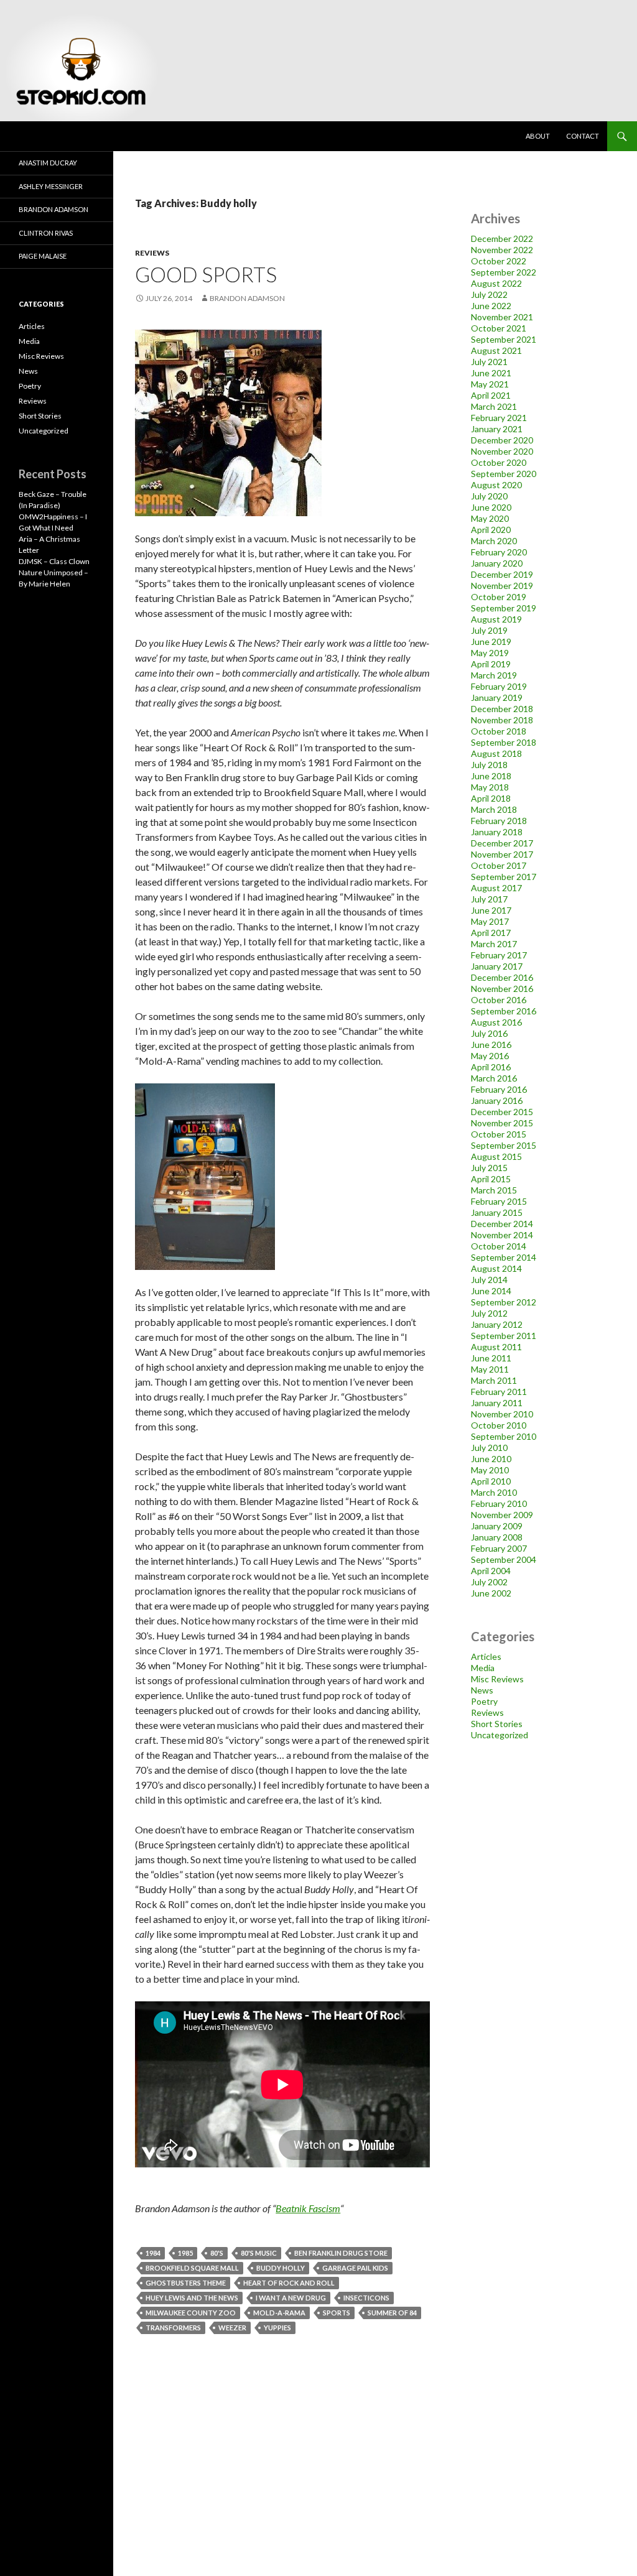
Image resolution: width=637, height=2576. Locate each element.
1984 (153, 2253)
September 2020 (504, 474)
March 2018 (494, 809)
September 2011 (504, 1336)
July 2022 (489, 294)
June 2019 (491, 642)
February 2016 (499, 1089)
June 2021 (491, 373)
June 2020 (491, 507)
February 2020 (499, 552)
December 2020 (502, 440)
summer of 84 (392, 2313)
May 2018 (490, 787)
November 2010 (502, 1414)
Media (483, 1668)
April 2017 (491, 933)
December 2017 (502, 843)
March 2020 (494, 541)
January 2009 (497, 1526)
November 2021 (502, 317)
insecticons (366, 2298)
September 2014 (504, 1257)
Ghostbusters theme (186, 2283)
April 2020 (491, 530)
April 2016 (491, 1067)
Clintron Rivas (46, 233)
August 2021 (496, 350)
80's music (259, 2253)
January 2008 (497, 1537)
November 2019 (502, 586)
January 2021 (497, 429)
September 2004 (504, 1559)
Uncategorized (500, 1735)
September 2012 (504, 1302)
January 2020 (497, 563)
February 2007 (499, 1548)
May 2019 (490, 653)
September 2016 (504, 1011)
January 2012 (497, 1324)
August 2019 (496, 619)
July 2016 (489, 1033)
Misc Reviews (497, 1679)
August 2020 (496, 485)
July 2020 (489, 496)
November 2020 (502, 451)
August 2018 (496, 753)
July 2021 (489, 362)
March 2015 (494, 1190)
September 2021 (504, 339)
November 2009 (502, 1515)
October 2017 (499, 865)
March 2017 (494, 944)
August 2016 (496, 1022)
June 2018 (491, 776)
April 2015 (491, 1179)
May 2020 (490, 518)
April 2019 (491, 664)
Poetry (484, 1701)
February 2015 (499, 1201)
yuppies (277, 2328)
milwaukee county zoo (191, 2313)
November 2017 (502, 854)
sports (337, 2313)
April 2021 (491, 395)
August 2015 (496, 1156)
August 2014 (496, 1268)
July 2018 (489, 765)
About (538, 136)
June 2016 (491, 1045)
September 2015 (504, 1145)
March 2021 (494, 406)
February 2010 (499, 1503)
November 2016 (502, 989)
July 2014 (489, 1280)
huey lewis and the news (192, 2298)
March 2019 (494, 675)
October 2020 (499, 462)
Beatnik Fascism (308, 2208)
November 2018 (502, 720)
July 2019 (489, 630)
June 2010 (491, 1459)
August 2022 (496, 283)
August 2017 (496, 888)
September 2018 (504, 742)
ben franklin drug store (341, 2253)
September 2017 (504, 877)
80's (217, 2253)
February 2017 (499, 955)
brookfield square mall (192, 2268)
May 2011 (490, 1369)
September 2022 (504, 272)
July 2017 (489, 899)
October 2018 (499, 731)
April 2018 (491, 798)
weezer (232, 2328)
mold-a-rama (279, 2313)
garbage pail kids (355, 2268)
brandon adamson (247, 298)
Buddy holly (281, 2268)
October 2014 (499, 1246)
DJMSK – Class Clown (54, 561)
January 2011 (497, 1403)
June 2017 (491, 910)
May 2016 (490, 1056)
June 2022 (491, 306)
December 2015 (502, 1112)
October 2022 (499, 261)
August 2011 (496, 1347)
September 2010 (504, 1436)
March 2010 (494, 1492)
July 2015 (489, 1168)
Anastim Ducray (48, 163)
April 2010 (491, 1481)
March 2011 (494, 1380)
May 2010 (490, 1470)
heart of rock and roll (289, 2283)
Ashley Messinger (51, 186)
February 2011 (499, 1392)
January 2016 (497, 1100)
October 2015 (499, 1134)
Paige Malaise (43, 256)
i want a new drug (291, 2298)
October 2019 (499, 597)
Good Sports (206, 274)
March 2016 (494, 1078)
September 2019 (504, 608)
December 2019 (502, 574)
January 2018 (497, 832)
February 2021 (499, 418)
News (482, 1690)
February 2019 (499, 686)
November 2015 (502, 1123)
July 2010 (489, 1448)
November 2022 (502, 250)
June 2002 (491, 1593)
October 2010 (499, 1425)
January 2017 (497, 966)
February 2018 (499, 821)
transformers (173, 2328)
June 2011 (491, 1358)
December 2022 (502, 239)
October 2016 (499, 1000)
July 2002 (489, 1582)
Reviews (152, 253)
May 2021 (490, 384)
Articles (486, 1656)
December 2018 (502, 709)
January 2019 (497, 697)
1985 (185, 2253)
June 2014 (491, 1291)
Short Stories (497, 1724)
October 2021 (499, 328)
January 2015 (497, 1212)
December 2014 (502, 1224)
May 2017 (490, 921)
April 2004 (491, 1571)
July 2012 (489, 1313)
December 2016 (502, 977)
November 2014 (502, 1235)
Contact (583, 136)
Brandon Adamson (53, 209)
